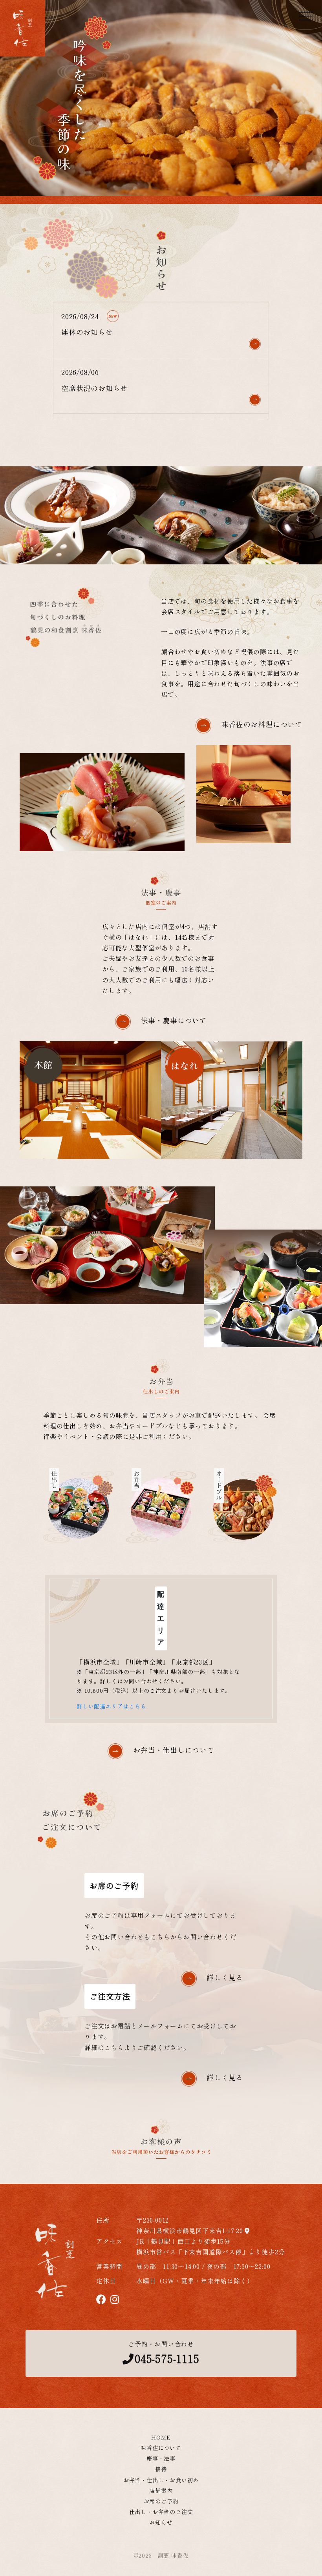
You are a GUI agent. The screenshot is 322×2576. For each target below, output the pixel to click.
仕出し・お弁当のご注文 (161, 2512)
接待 (161, 2469)
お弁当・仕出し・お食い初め (161, 2480)
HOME (161, 2437)
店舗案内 (161, 2490)
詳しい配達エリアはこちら (112, 1706)
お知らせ (161, 2522)
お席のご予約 (161, 2501)
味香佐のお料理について (262, 724)
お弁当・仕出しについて (174, 1750)
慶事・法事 (161, 2458)
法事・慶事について (174, 1020)
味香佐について (161, 2448)
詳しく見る (225, 1977)
